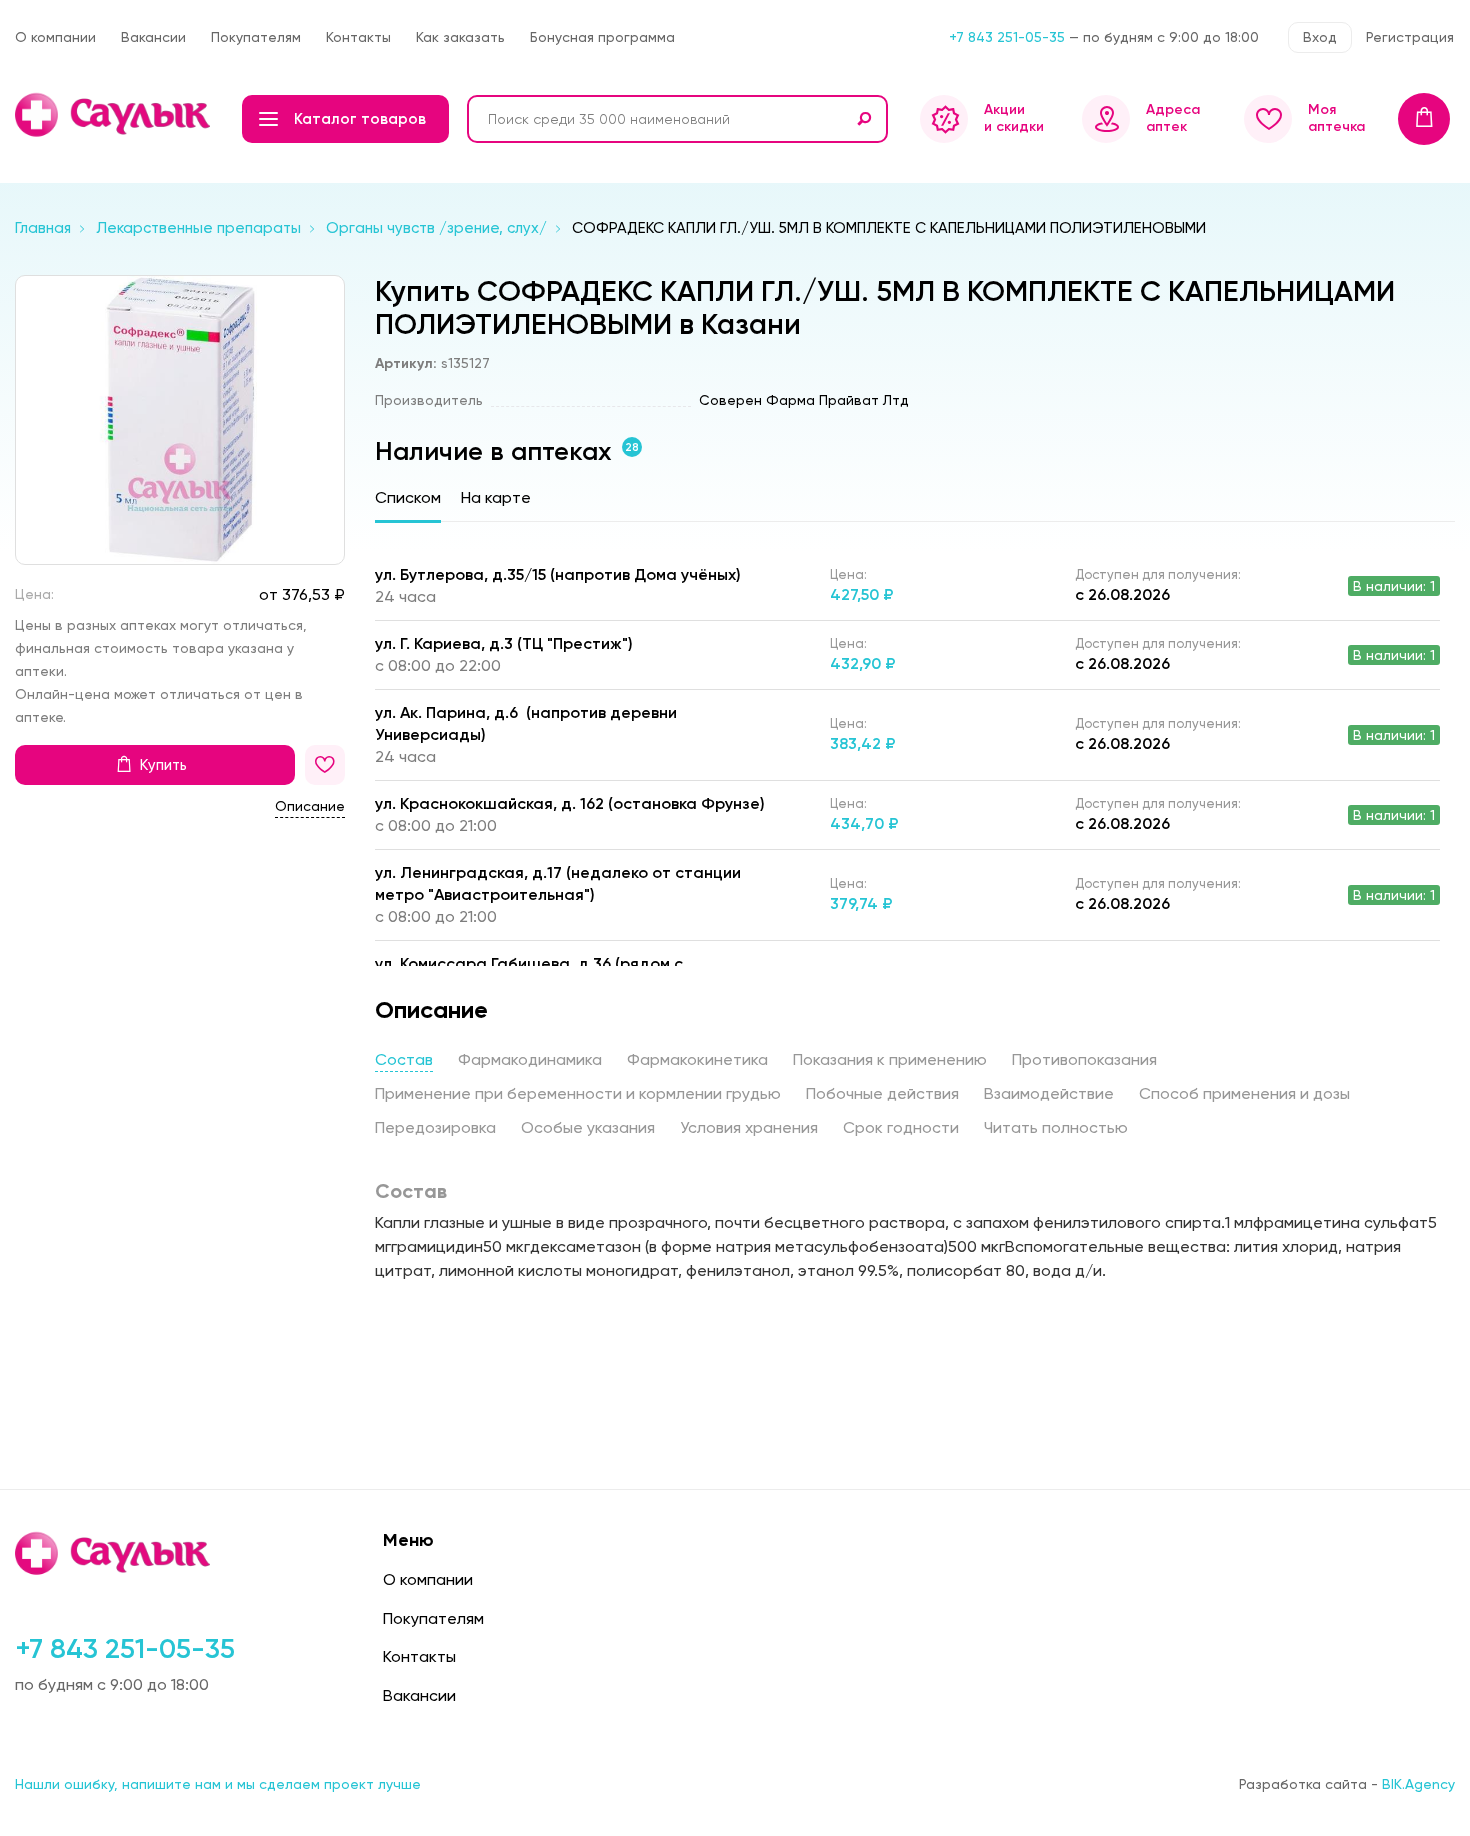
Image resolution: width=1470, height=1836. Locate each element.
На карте (496, 497)
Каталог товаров (360, 119)
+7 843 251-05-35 (1007, 37)
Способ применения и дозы (1244, 1093)
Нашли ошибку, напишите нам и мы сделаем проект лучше (218, 1784)
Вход (1320, 37)
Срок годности (901, 1127)
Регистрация (1410, 37)
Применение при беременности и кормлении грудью (578, 1093)
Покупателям (256, 37)
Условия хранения (749, 1127)
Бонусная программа (602, 37)
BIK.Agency (1418, 1784)
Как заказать (460, 37)
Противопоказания (1084, 1059)
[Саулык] (114, 115)
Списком (408, 497)
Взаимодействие (1049, 1093)
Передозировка (435, 1127)
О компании (55, 37)
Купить (163, 765)
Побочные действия (882, 1093)
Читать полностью (1056, 1127)
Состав (404, 1059)
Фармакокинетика (697, 1059)
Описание (310, 806)
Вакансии (153, 37)
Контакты (358, 37)
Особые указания (588, 1127)
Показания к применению (890, 1059)
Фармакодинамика (530, 1059)
